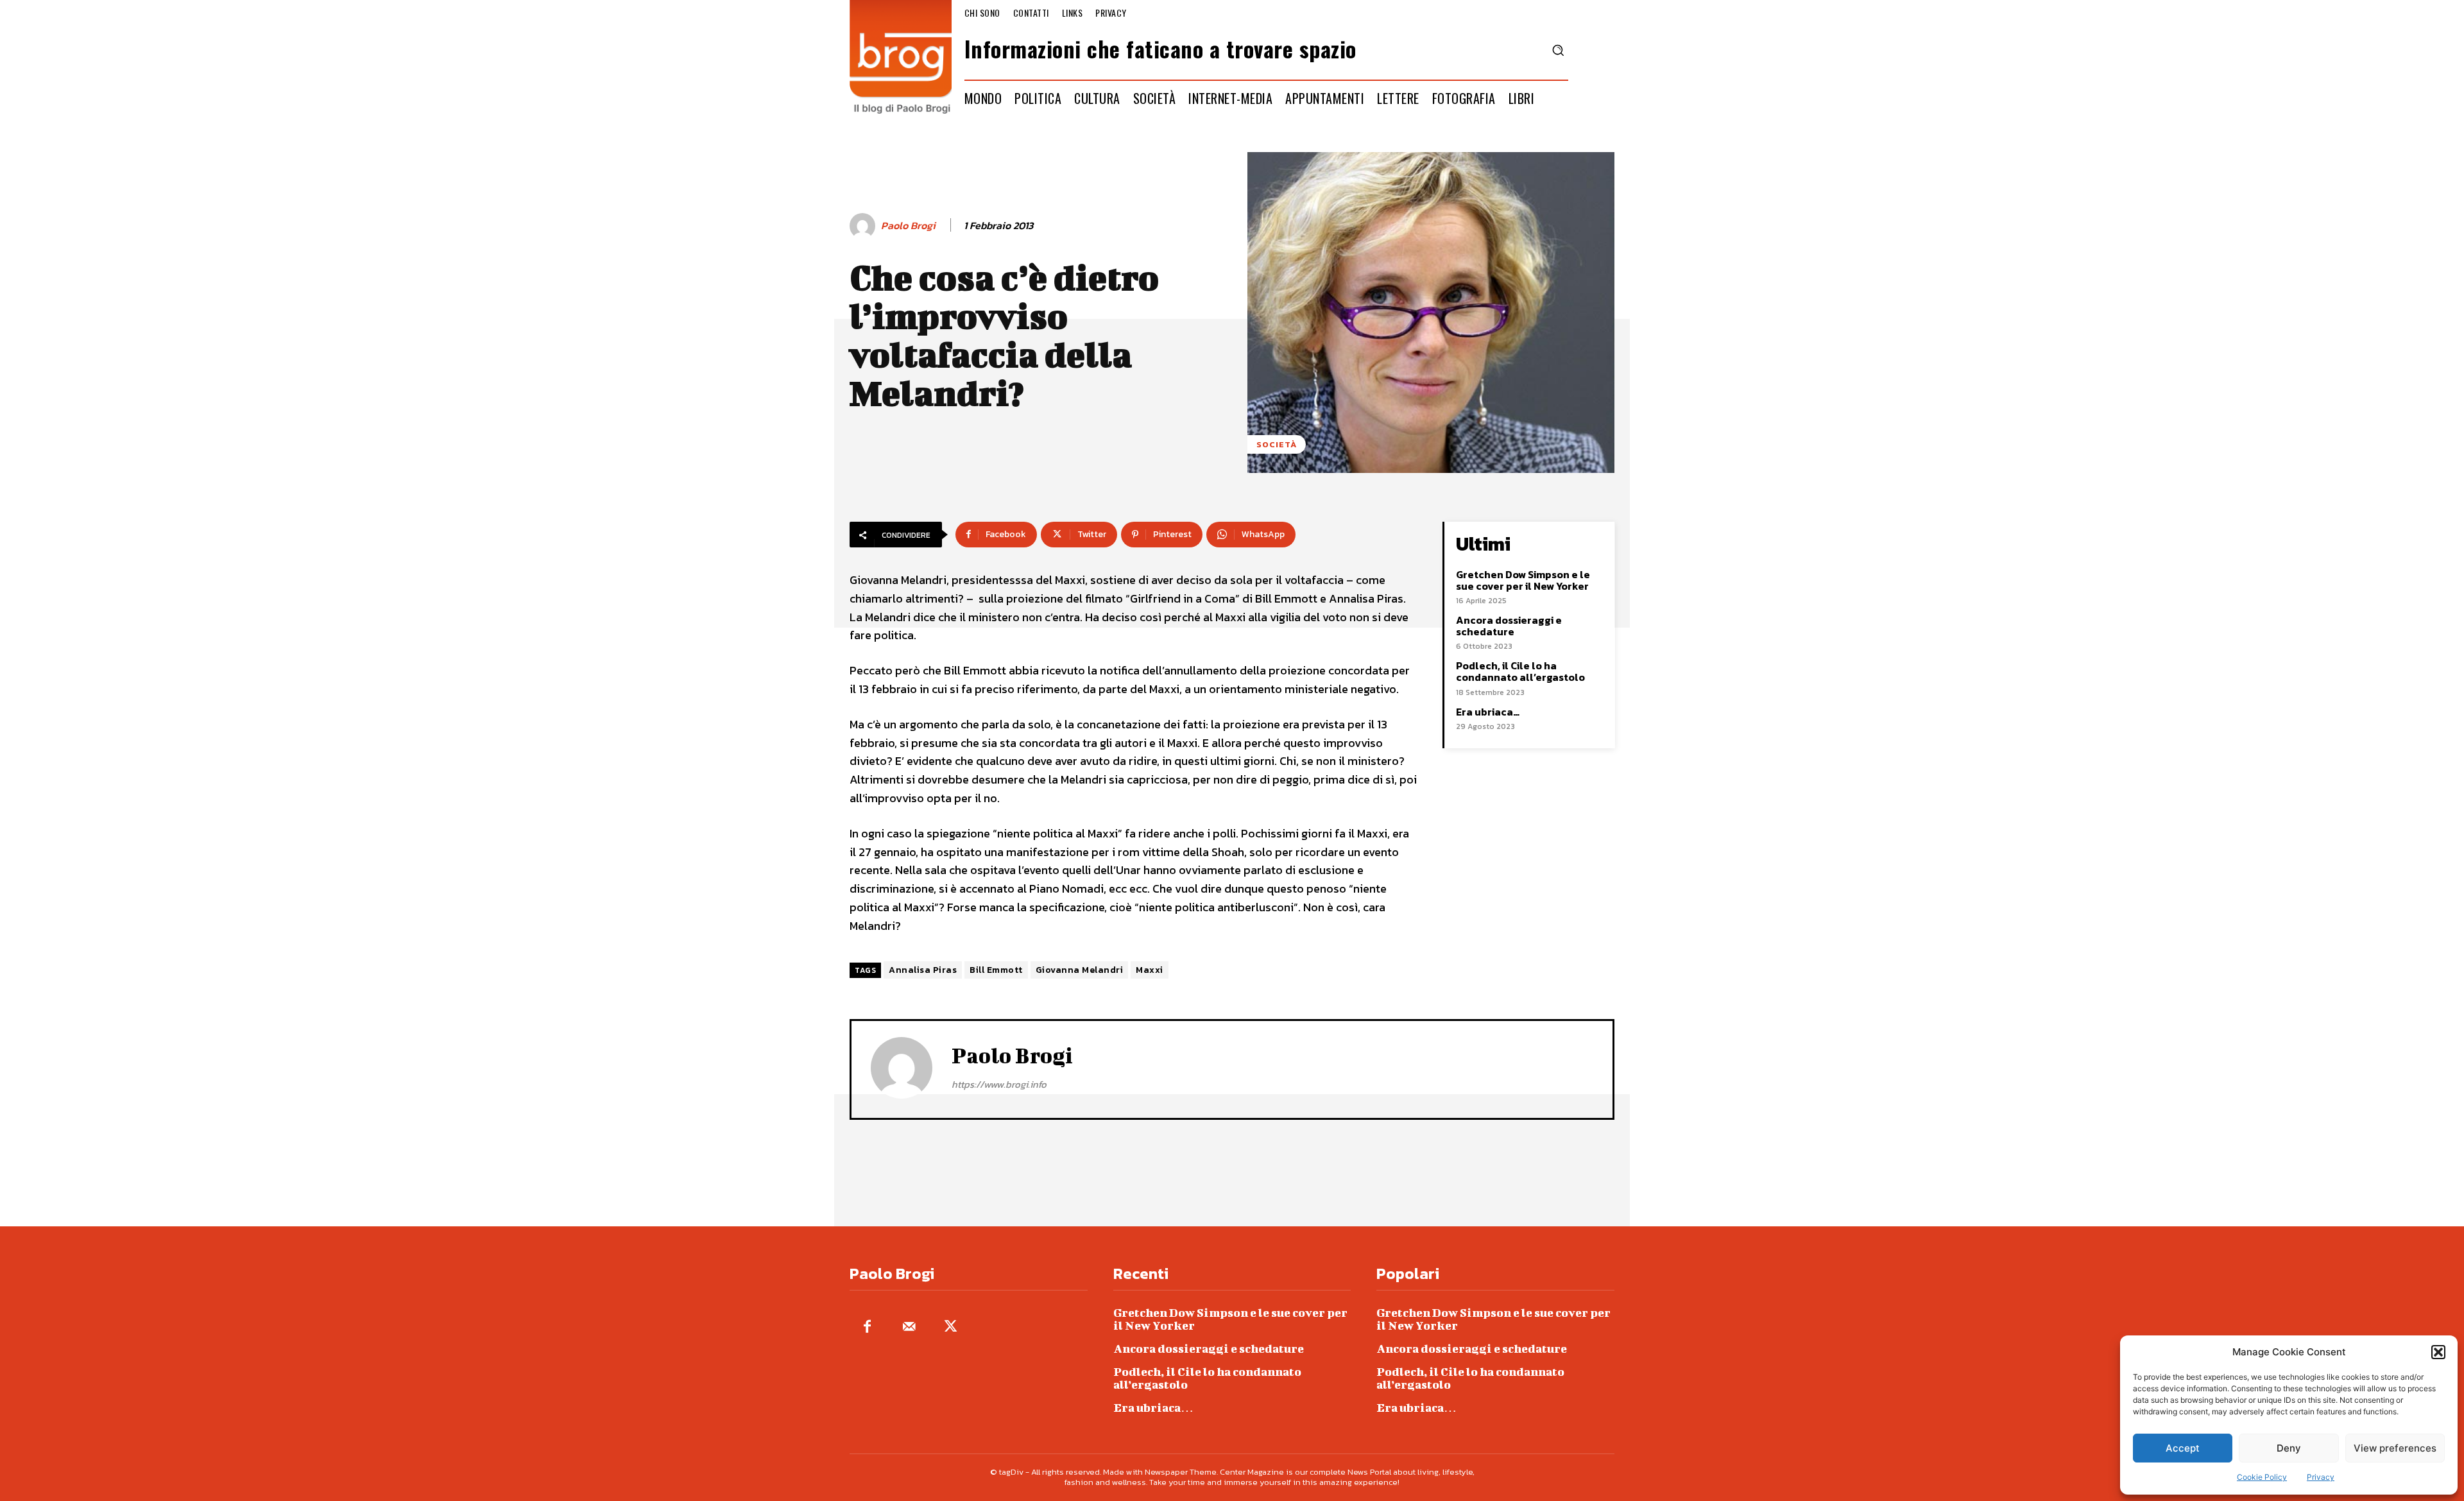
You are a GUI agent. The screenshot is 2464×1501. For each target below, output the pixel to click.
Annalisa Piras (923, 970)
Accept (2183, 1448)
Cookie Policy (2262, 1477)
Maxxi (1150, 970)
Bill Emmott (996, 970)
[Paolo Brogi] (864, 226)
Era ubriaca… (1488, 712)
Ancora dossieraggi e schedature (1509, 626)
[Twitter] (951, 1327)
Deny (2289, 1448)
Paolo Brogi (908, 226)
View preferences (2395, 1448)
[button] (2438, 1352)
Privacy (2321, 1477)
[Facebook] (867, 1327)
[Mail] (909, 1327)
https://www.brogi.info (999, 1084)
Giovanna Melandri (1080, 970)
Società (1277, 444)
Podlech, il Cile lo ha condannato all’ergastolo (1520, 671)
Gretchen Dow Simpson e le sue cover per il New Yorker (1523, 580)
